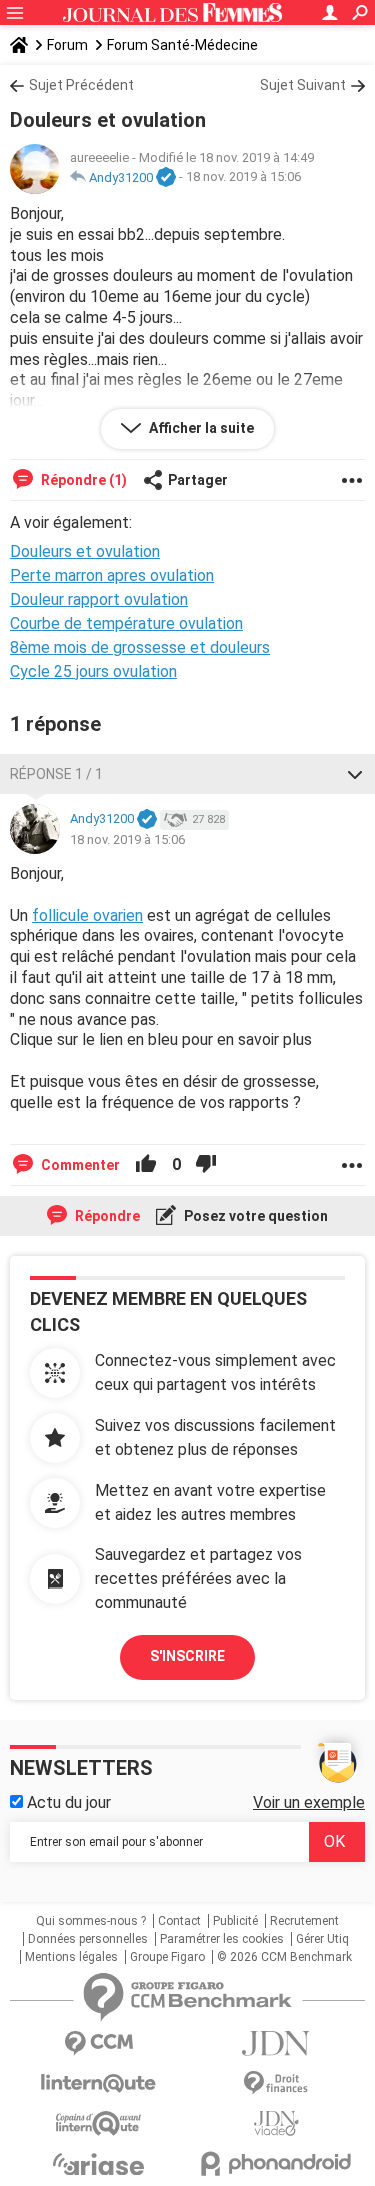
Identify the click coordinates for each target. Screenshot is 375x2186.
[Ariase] (99, 2164)
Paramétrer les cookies (222, 1939)
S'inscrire (187, 1656)
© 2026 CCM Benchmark (284, 1957)
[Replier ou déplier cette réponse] (355, 774)
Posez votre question (254, 1216)
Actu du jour (67, 1802)
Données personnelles (88, 1939)
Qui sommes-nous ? (91, 1921)
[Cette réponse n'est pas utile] (206, 1165)
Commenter (79, 1165)
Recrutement (304, 1921)
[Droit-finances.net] (277, 2083)
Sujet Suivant (303, 85)
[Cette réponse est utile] (146, 1165)
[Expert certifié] (166, 178)
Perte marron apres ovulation (112, 575)
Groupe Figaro (167, 1957)
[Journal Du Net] (277, 2043)
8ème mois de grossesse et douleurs (140, 647)
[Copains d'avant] (99, 2123)
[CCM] (99, 2043)
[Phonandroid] (277, 2163)
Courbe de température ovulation (126, 623)
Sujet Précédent (81, 85)
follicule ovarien (87, 915)
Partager (198, 480)
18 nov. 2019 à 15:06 (243, 177)
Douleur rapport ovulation (99, 599)
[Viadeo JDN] (277, 2123)
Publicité (235, 1921)
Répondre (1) (82, 480)
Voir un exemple (309, 1802)
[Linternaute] (99, 2083)
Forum (67, 45)
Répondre (106, 1216)
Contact (179, 1921)
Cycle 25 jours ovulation (93, 671)
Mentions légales (71, 1957)
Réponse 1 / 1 (56, 774)
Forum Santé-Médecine (182, 45)
